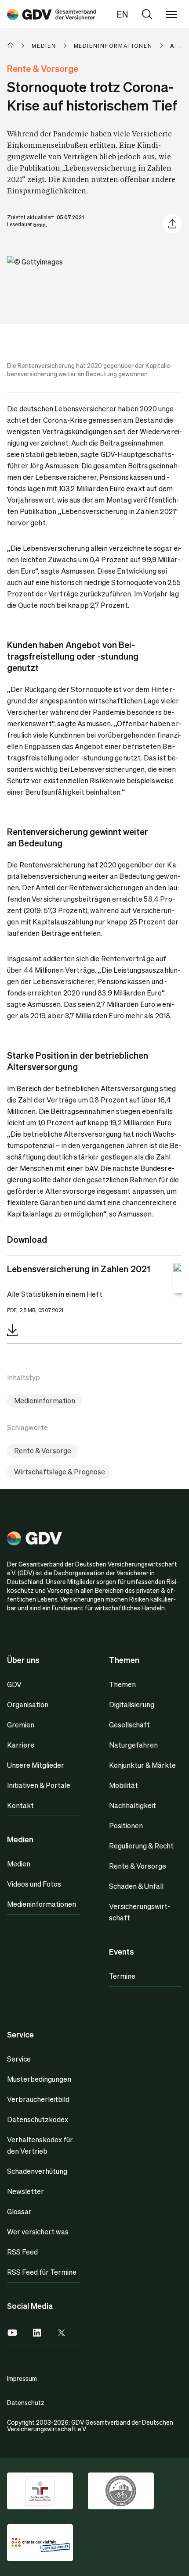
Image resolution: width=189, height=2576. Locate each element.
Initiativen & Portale (39, 1785)
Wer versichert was (38, 2232)
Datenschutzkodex (38, 2119)
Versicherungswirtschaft (140, 1912)
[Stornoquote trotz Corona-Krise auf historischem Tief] (52, 14)
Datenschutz (26, 2402)
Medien (19, 1864)
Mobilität (124, 1785)
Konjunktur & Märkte (142, 1765)
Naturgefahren (133, 1745)
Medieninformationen (42, 1904)
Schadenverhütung (37, 2171)
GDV (14, 1684)
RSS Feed (22, 2252)
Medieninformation (45, 1400)
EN (122, 14)
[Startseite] (19, 46)
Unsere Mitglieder (36, 1765)
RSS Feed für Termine (42, 2272)
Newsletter (25, 2191)
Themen (122, 1684)
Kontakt (20, 1805)
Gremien (21, 1725)
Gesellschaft (129, 1725)
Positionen (126, 1825)
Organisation (28, 1704)
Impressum (22, 2378)
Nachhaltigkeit (133, 1805)
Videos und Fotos (34, 1884)
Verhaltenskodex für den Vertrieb (40, 2145)
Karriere (21, 1745)
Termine (122, 1976)
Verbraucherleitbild (38, 2099)
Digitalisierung (132, 1704)
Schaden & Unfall (136, 1886)
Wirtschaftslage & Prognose (60, 1472)
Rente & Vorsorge (43, 1450)
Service (19, 2059)
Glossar (19, 2211)
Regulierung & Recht (141, 1846)
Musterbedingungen (39, 2079)
